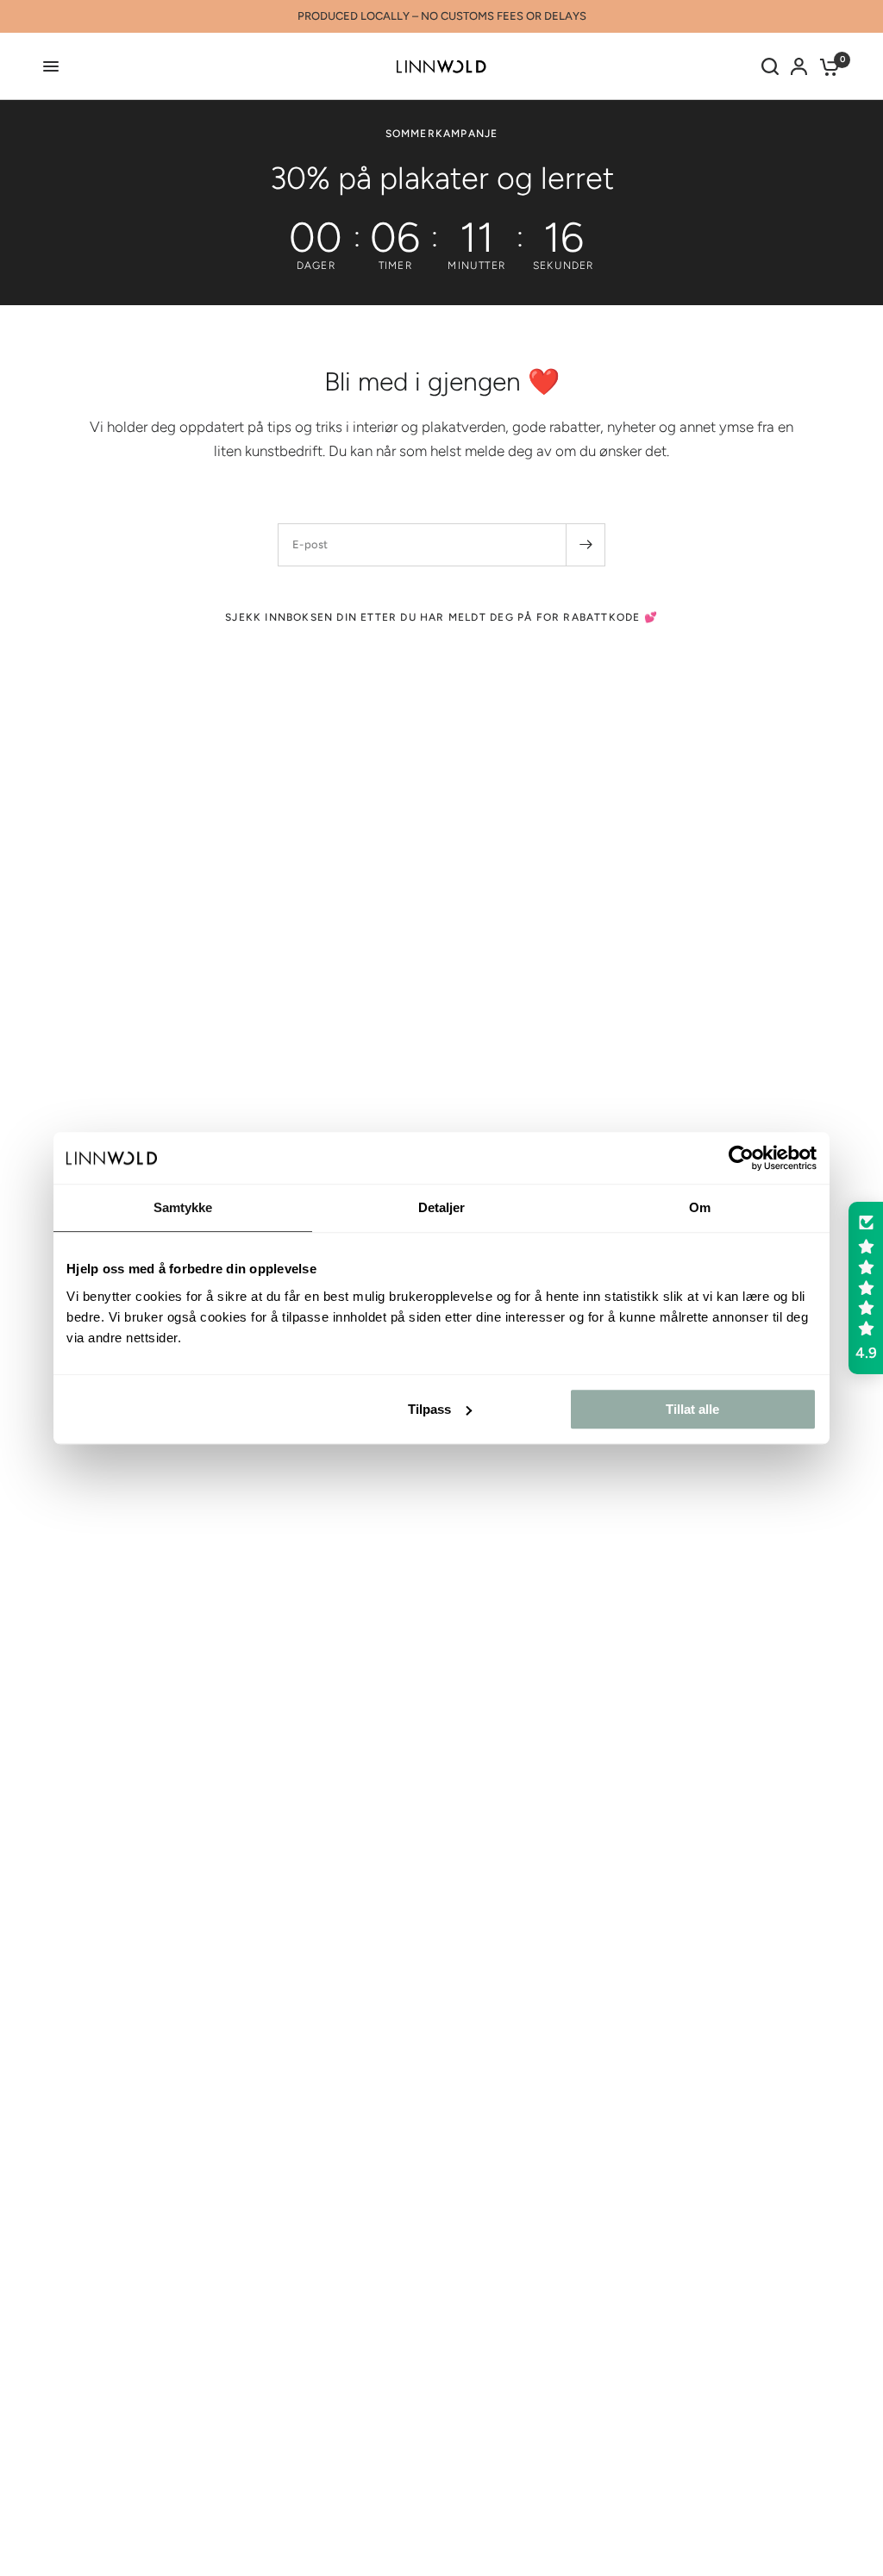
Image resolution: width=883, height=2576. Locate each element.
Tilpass (429, 1409)
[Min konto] (799, 66)
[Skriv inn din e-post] (586, 545)
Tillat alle (692, 1409)
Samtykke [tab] (183, 1207)
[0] (827, 66)
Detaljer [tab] (442, 1207)
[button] (866, 1288)
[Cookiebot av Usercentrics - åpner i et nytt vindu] (741, 1158)
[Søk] (770, 66)
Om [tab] (700, 1207)
